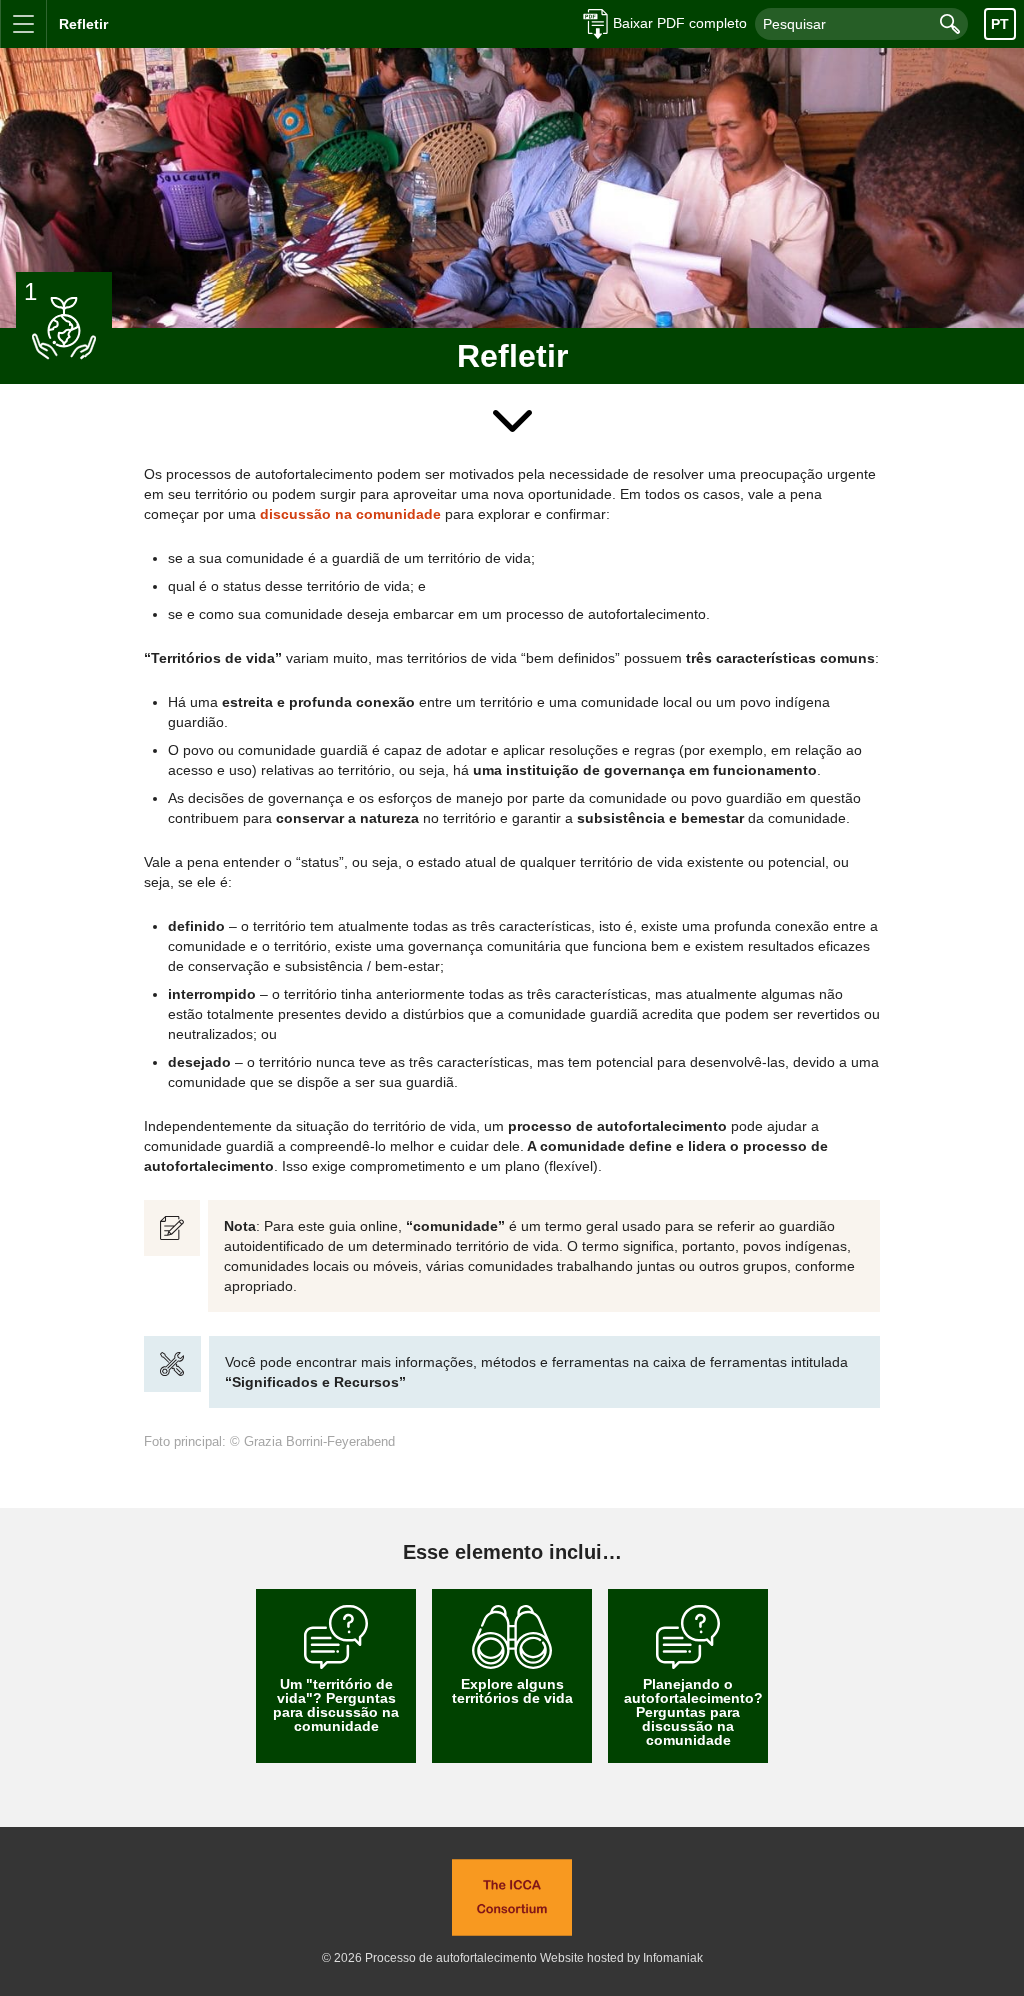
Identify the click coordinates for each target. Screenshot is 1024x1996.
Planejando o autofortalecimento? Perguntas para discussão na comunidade (693, 1712)
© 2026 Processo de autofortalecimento (429, 1958)
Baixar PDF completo (680, 23)
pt (1000, 24)
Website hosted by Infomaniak (621, 1958)
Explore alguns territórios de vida (512, 1691)
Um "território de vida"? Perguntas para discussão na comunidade (336, 1705)
